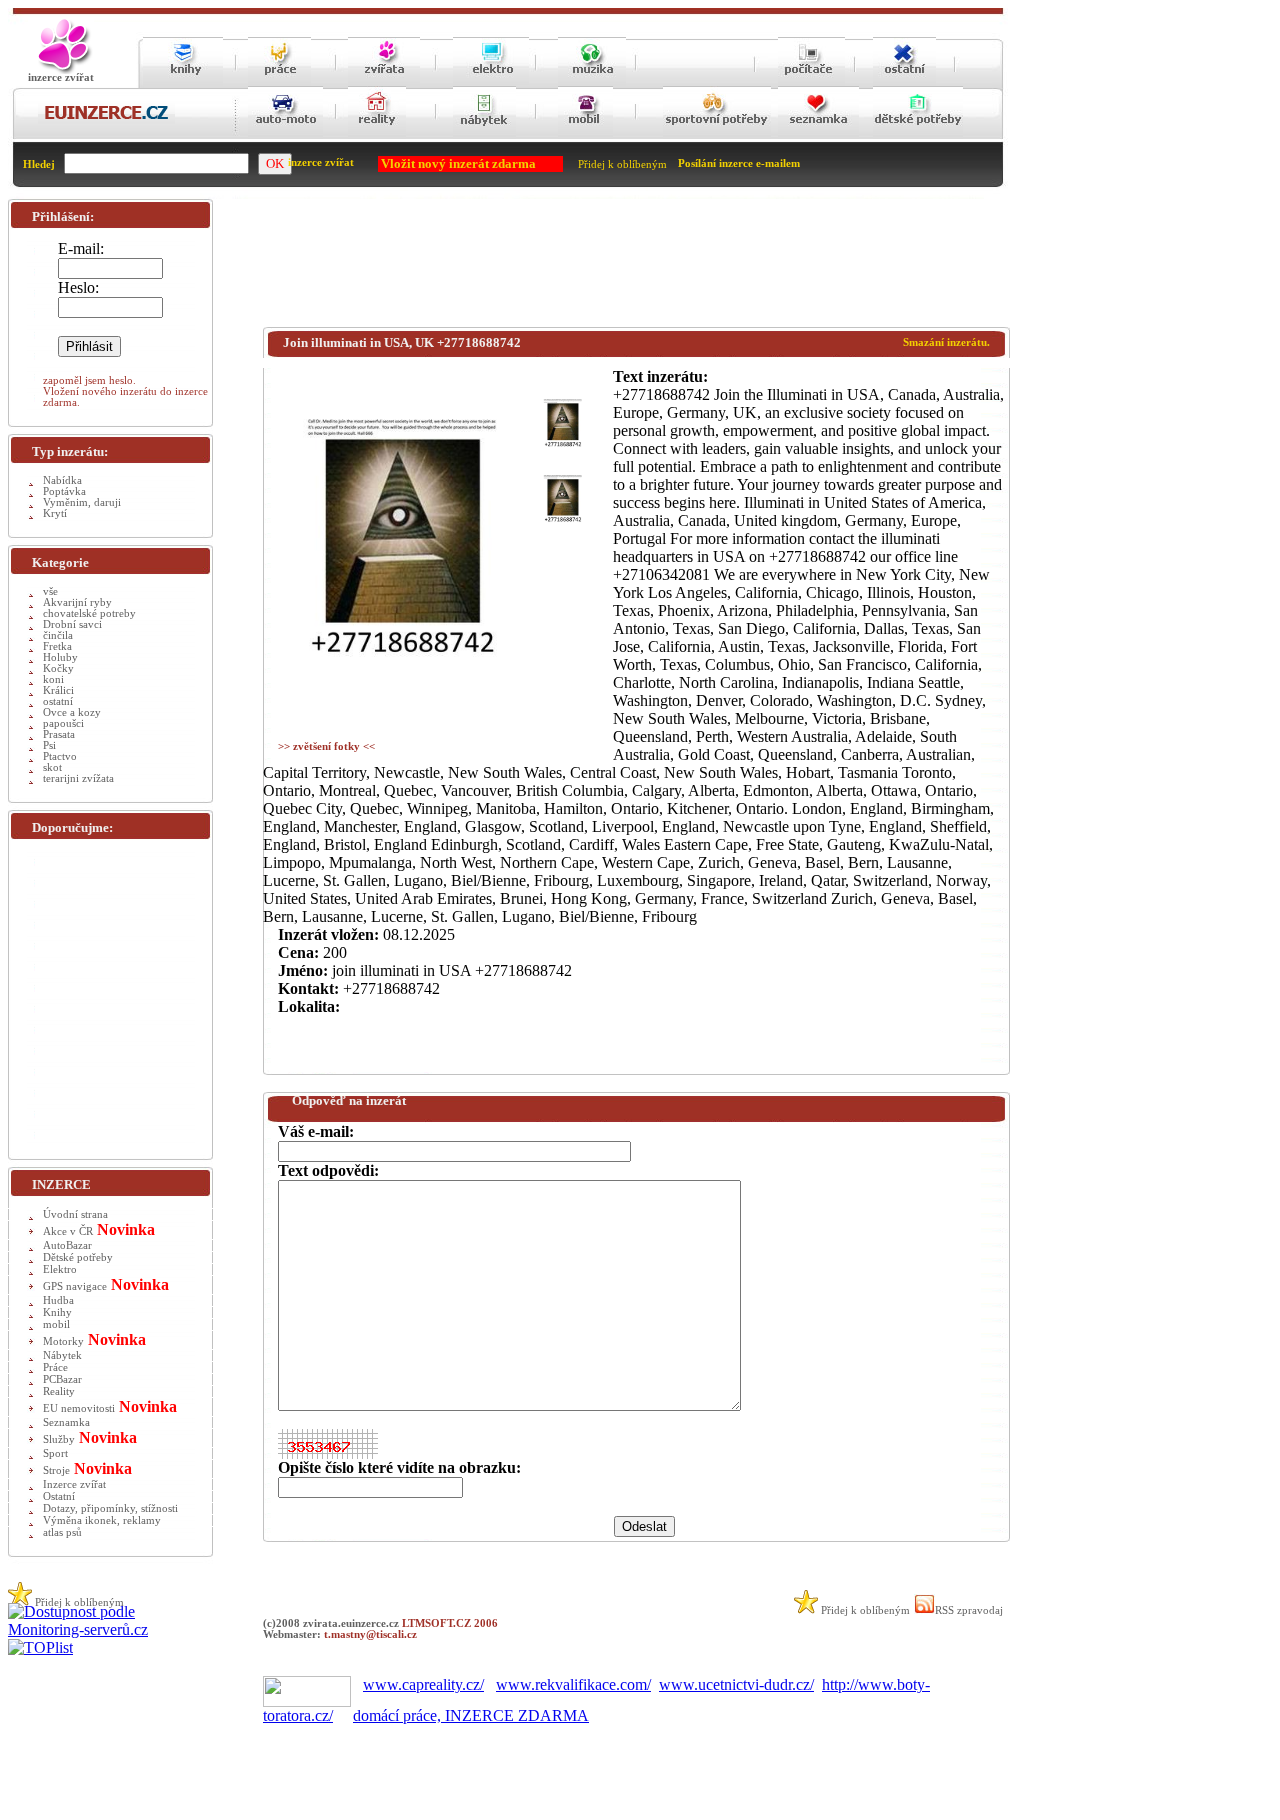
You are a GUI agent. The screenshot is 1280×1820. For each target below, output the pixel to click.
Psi (49, 745)
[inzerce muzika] (592, 82)
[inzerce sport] (717, 135)
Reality (59, 1391)
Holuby (60, 657)
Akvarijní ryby (77, 602)
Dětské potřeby (78, 1257)
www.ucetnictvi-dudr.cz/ (736, 1684)
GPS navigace (75, 1286)
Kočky (58, 668)
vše (50, 591)
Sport (55, 1453)
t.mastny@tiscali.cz (370, 1634)
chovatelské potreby (89, 613)
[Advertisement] (627, 267)
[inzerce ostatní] (904, 82)
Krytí (55, 513)
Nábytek (62, 1355)
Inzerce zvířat (74, 1484)
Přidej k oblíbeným (622, 164)
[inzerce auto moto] (285, 135)
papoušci (63, 723)
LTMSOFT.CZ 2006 (450, 1623)
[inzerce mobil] (585, 135)
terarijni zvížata (78, 778)
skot (52, 767)
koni (53, 679)
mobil (56, 1324)
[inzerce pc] (811, 82)
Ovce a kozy (72, 712)
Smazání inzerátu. (946, 342)
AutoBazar (67, 1245)
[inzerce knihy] (183, 82)
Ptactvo (60, 756)
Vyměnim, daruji (82, 502)
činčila (58, 635)
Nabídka (62, 480)
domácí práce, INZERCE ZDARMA (471, 1715)
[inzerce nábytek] (484, 135)
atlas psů (62, 1532)
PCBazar (62, 1379)
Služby (59, 1439)
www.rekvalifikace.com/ (573, 1684)
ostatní (58, 701)
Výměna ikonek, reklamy (102, 1520)
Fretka (57, 646)
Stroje (56, 1470)
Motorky (63, 1341)
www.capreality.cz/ (423, 1684)
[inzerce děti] (918, 135)
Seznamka (66, 1422)
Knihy (57, 1312)
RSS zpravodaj (969, 1610)
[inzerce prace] (279, 82)
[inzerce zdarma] (106, 120)
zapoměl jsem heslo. (89, 380)
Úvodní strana (75, 1214)
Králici (58, 690)
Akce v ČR (68, 1231)
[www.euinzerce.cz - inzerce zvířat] (61, 70)
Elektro (60, 1269)
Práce (55, 1367)
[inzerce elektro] (491, 81)
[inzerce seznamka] (818, 135)
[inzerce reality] (377, 135)
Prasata (59, 734)
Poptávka (64, 491)
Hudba (58, 1300)
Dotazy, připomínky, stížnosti (110, 1508)
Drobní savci (72, 624)
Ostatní (59, 1496)
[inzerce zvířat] (384, 82)
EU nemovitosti (79, 1408)
